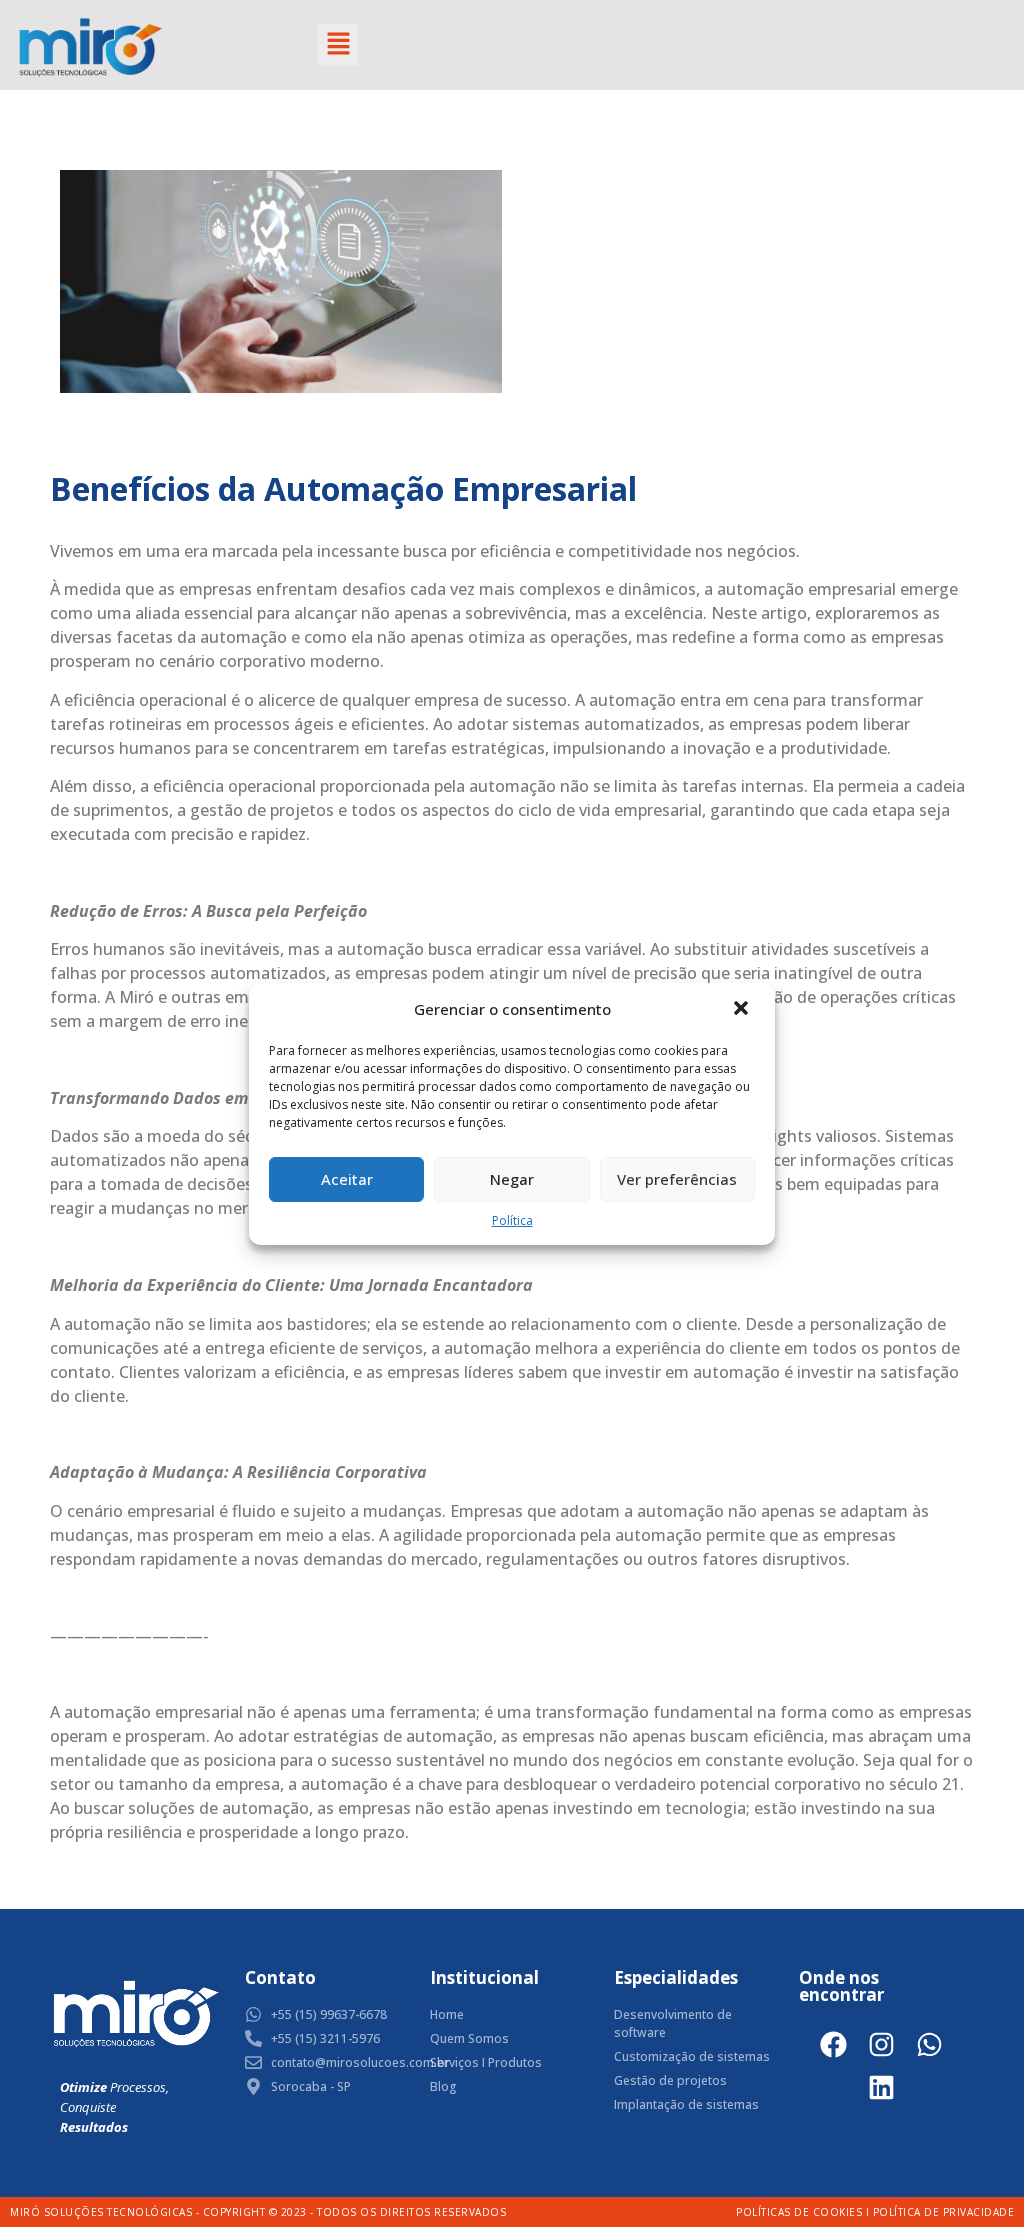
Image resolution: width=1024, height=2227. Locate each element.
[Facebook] (833, 2044)
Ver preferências (677, 1179)
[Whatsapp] (929, 2044)
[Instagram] (881, 2044)
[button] (743, 1010)
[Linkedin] (881, 2087)
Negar (512, 1179)
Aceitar (347, 1179)
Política (512, 1220)
